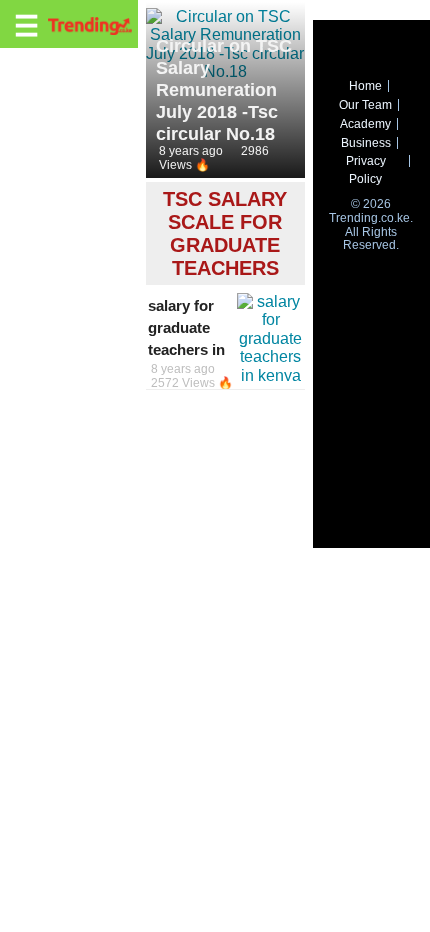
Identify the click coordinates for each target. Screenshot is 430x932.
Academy (365, 124)
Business (366, 143)
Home (365, 86)
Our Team (365, 105)
